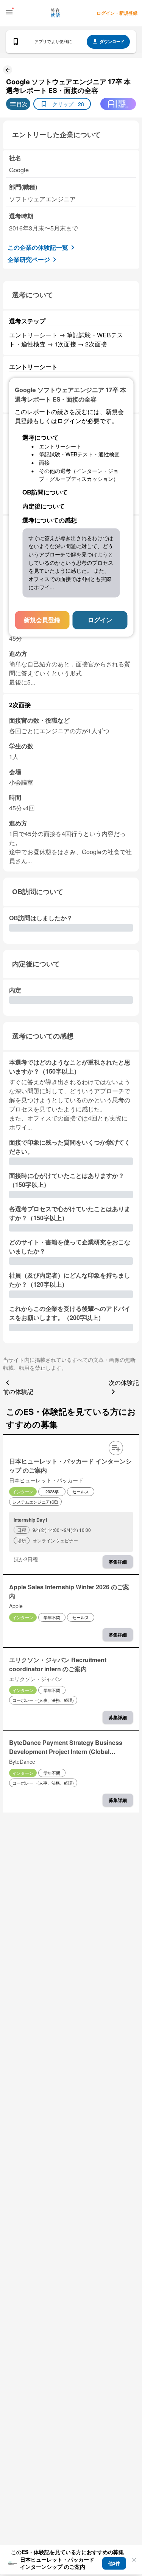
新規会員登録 (42, 620)
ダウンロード (112, 41)
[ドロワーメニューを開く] (9, 12)
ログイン (100, 620)
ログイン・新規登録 (117, 13)
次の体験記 (124, 1382)
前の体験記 (18, 1392)
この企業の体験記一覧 (38, 247)
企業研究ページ (29, 259)
